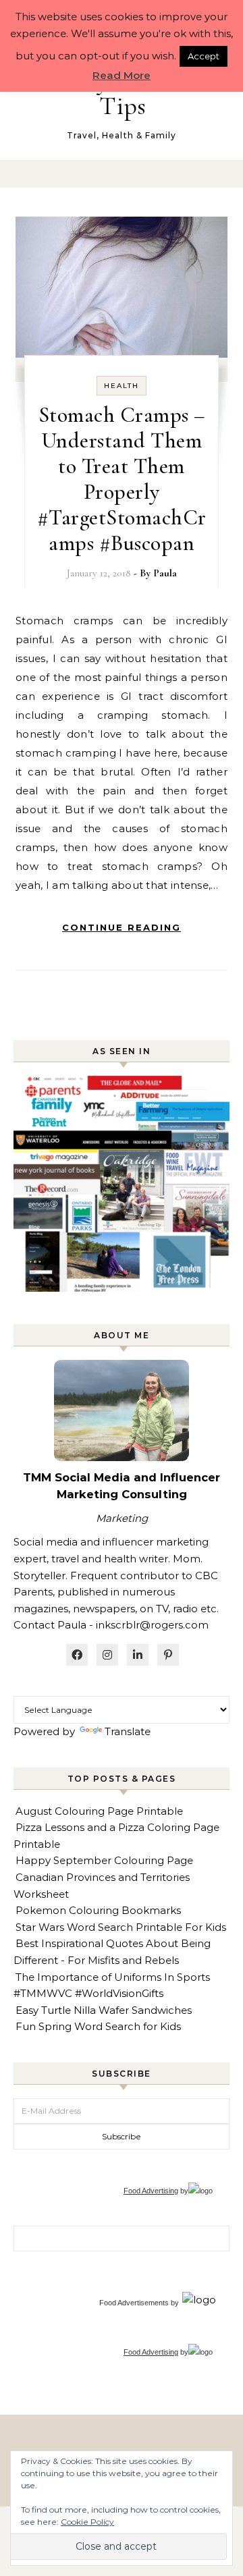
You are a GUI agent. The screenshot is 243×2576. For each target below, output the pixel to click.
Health (122, 386)
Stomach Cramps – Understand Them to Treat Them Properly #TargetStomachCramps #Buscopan (122, 479)
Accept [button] (204, 56)
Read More (122, 75)
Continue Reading (122, 927)
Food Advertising (151, 2191)
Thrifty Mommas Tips (123, 93)
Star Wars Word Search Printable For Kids (121, 1927)
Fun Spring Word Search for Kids (98, 2026)
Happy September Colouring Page (104, 1860)
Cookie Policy (87, 2522)
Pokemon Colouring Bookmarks (98, 1910)
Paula (165, 573)
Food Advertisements (134, 2303)
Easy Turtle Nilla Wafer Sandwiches (104, 2010)
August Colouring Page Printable (99, 1811)
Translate (128, 1731)
